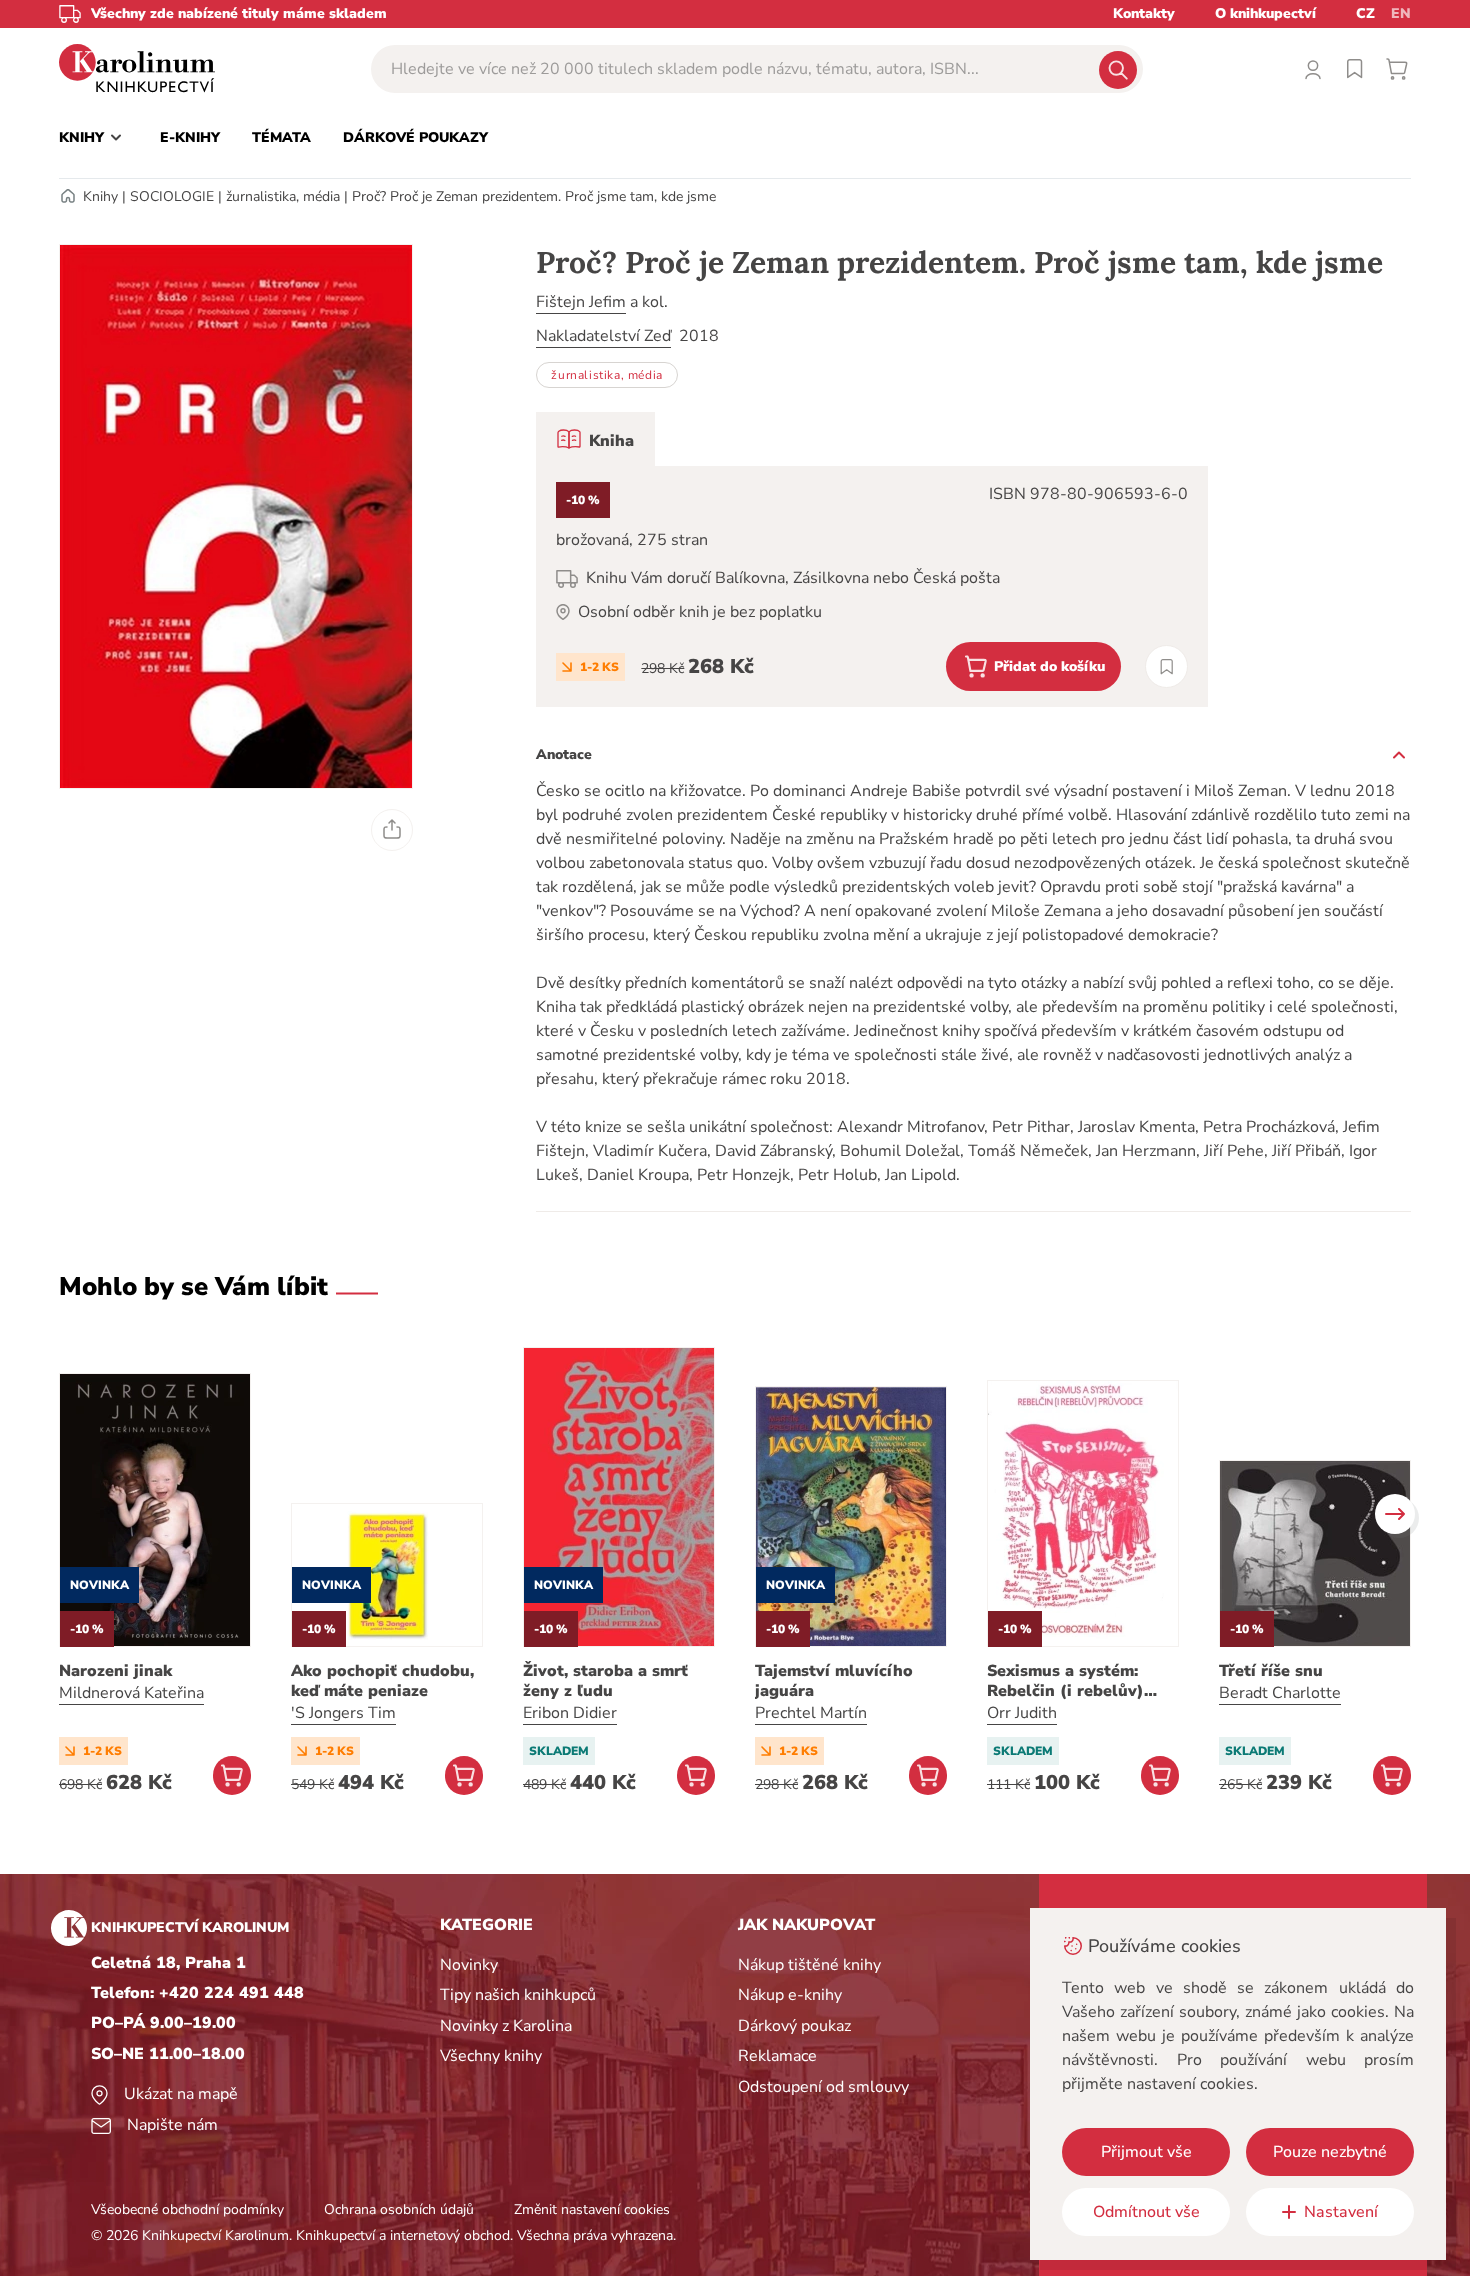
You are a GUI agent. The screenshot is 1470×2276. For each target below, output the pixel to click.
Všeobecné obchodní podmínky (187, 2209)
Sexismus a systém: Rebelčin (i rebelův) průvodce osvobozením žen (1077, 1681)
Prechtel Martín (811, 1713)
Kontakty (1144, 13)
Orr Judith (1022, 1713)
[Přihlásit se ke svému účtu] (1313, 69)
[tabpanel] (872, 586)
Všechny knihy (491, 2056)
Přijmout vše (1146, 2152)
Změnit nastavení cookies (592, 2209)
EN (1401, 13)
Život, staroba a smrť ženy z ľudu (605, 1681)
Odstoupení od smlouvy (823, 2087)
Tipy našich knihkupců (518, 1995)
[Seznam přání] (1355, 69)
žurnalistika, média (283, 196)
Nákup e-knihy (790, 1995)
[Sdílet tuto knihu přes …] (392, 830)
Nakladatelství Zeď (603, 336)
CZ (1365, 13)
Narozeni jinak (115, 1671)
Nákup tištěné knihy (809, 1965)
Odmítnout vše (1146, 2212)
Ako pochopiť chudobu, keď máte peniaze (382, 1681)
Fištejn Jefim (581, 302)
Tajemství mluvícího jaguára (834, 1681)
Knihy (100, 196)
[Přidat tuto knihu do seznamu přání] (1166, 666)
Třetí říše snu (1271, 1671)
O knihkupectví (1265, 13)
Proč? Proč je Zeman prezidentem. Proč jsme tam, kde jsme (534, 196)
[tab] (595, 439)
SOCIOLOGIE (172, 196)
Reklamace (777, 2056)
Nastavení (1341, 2212)
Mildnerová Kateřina (131, 1693)
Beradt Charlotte (1280, 1693)
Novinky (469, 1965)
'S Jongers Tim (343, 1713)
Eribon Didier (570, 1713)
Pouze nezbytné (1330, 2152)
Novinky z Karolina (506, 2026)
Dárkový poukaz (794, 2026)
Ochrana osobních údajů (399, 2209)
